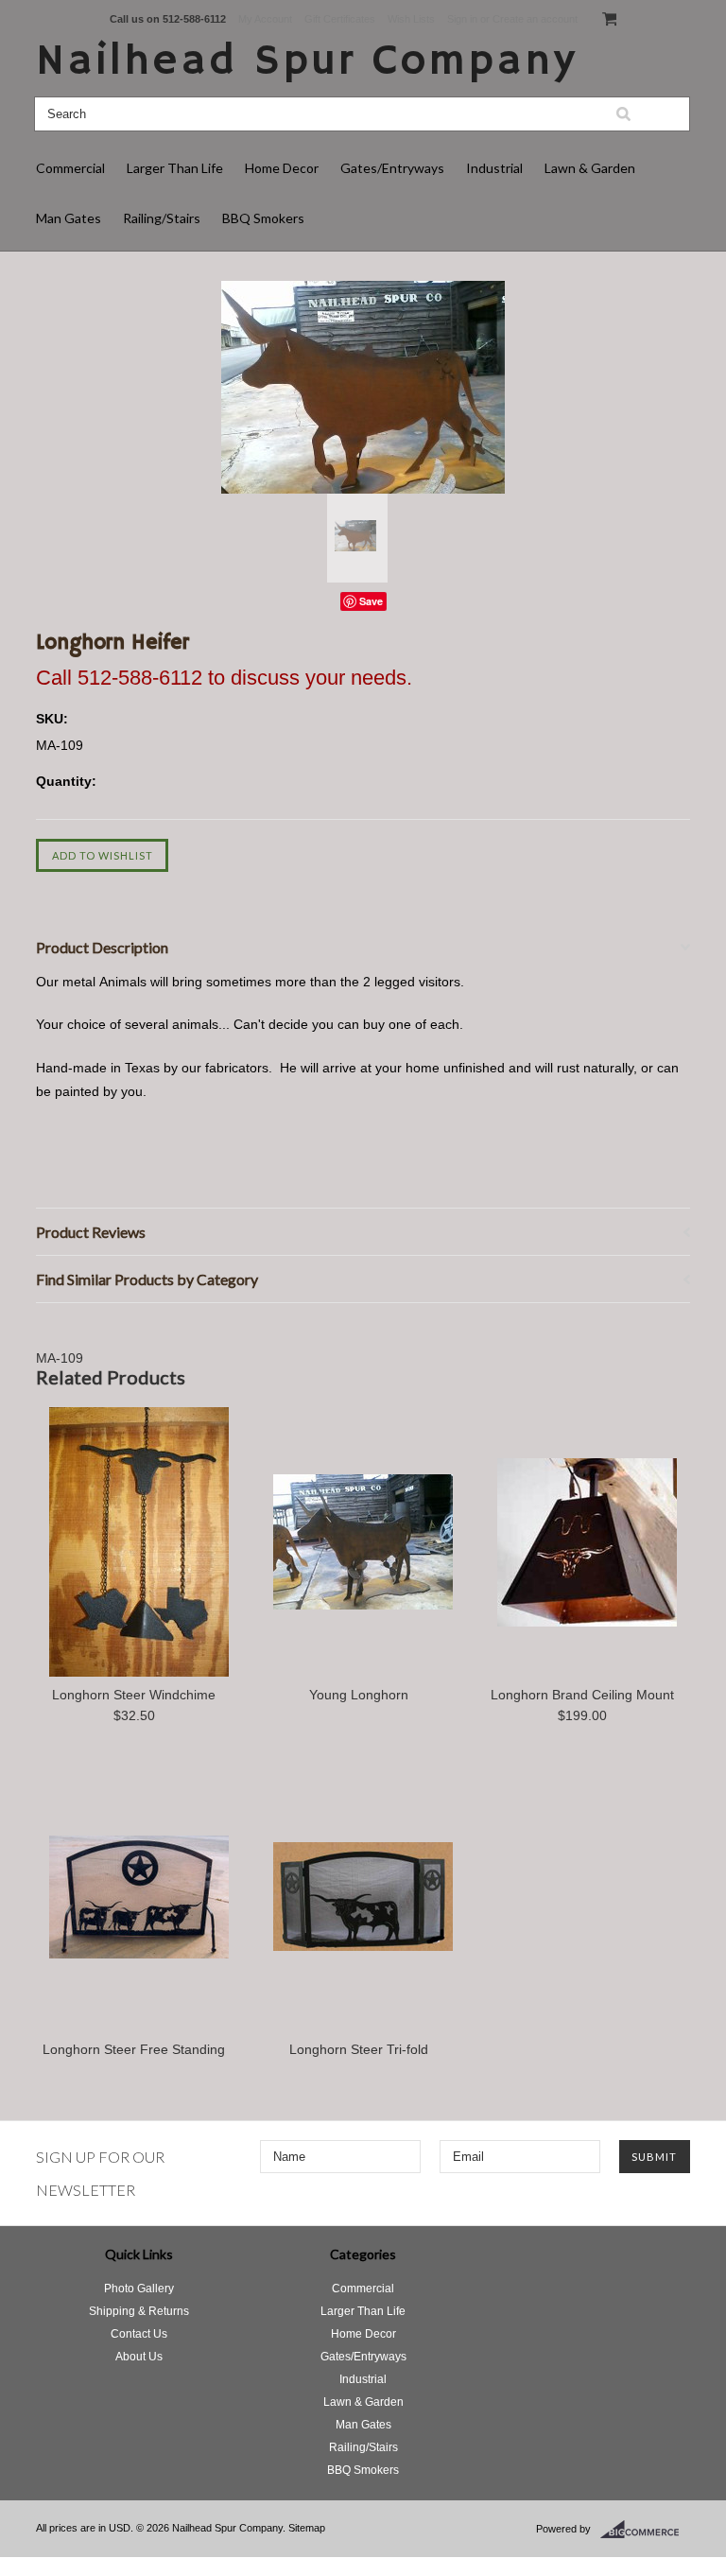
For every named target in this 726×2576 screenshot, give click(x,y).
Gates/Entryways (392, 168)
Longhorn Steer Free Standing (134, 2049)
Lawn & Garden (590, 168)
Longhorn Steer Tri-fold (359, 2049)
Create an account (535, 19)
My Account (265, 19)
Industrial (494, 168)
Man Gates (69, 218)
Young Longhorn (359, 1695)
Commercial (70, 168)
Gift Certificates (340, 19)
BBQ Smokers (263, 218)
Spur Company (307, 62)
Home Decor (282, 168)
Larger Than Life (175, 168)
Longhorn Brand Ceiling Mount (582, 1695)
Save (371, 601)
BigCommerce (645, 2530)
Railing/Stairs (162, 218)
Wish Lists (411, 19)
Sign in (462, 19)
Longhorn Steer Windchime (134, 1695)
